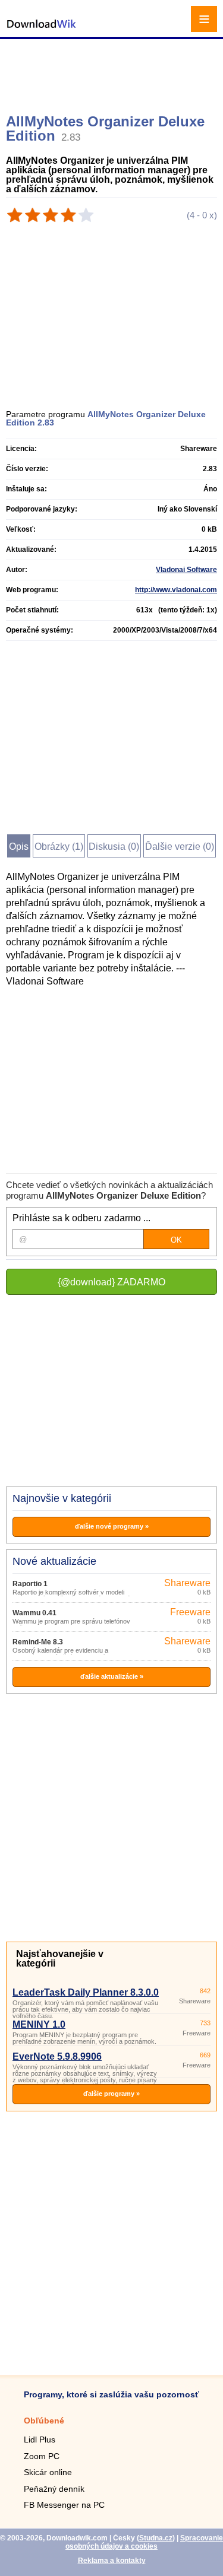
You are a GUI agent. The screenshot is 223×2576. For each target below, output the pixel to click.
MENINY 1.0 (39, 2024)
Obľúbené (44, 2421)
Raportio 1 (30, 1584)
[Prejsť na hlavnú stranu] (42, 30)
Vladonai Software (186, 570)
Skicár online (48, 2472)
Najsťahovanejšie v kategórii (60, 1959)
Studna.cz (156, 2538)
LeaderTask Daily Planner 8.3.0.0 (86, 1992)
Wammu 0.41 (34, 1613)
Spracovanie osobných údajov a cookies (144, 2542)
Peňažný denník (54, 2489)
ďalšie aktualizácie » (112, 1676)
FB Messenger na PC (64, 2505)
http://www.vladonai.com (176, 590)
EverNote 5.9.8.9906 (57, 2056)
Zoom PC (42, 2456)
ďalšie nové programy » (112, 1526)
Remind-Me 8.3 (38, 1642)
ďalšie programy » (111, 2094)
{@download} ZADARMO (111, 1282)
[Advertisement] (113, 71)
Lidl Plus (40, 2440)
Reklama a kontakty (112, 2561)
